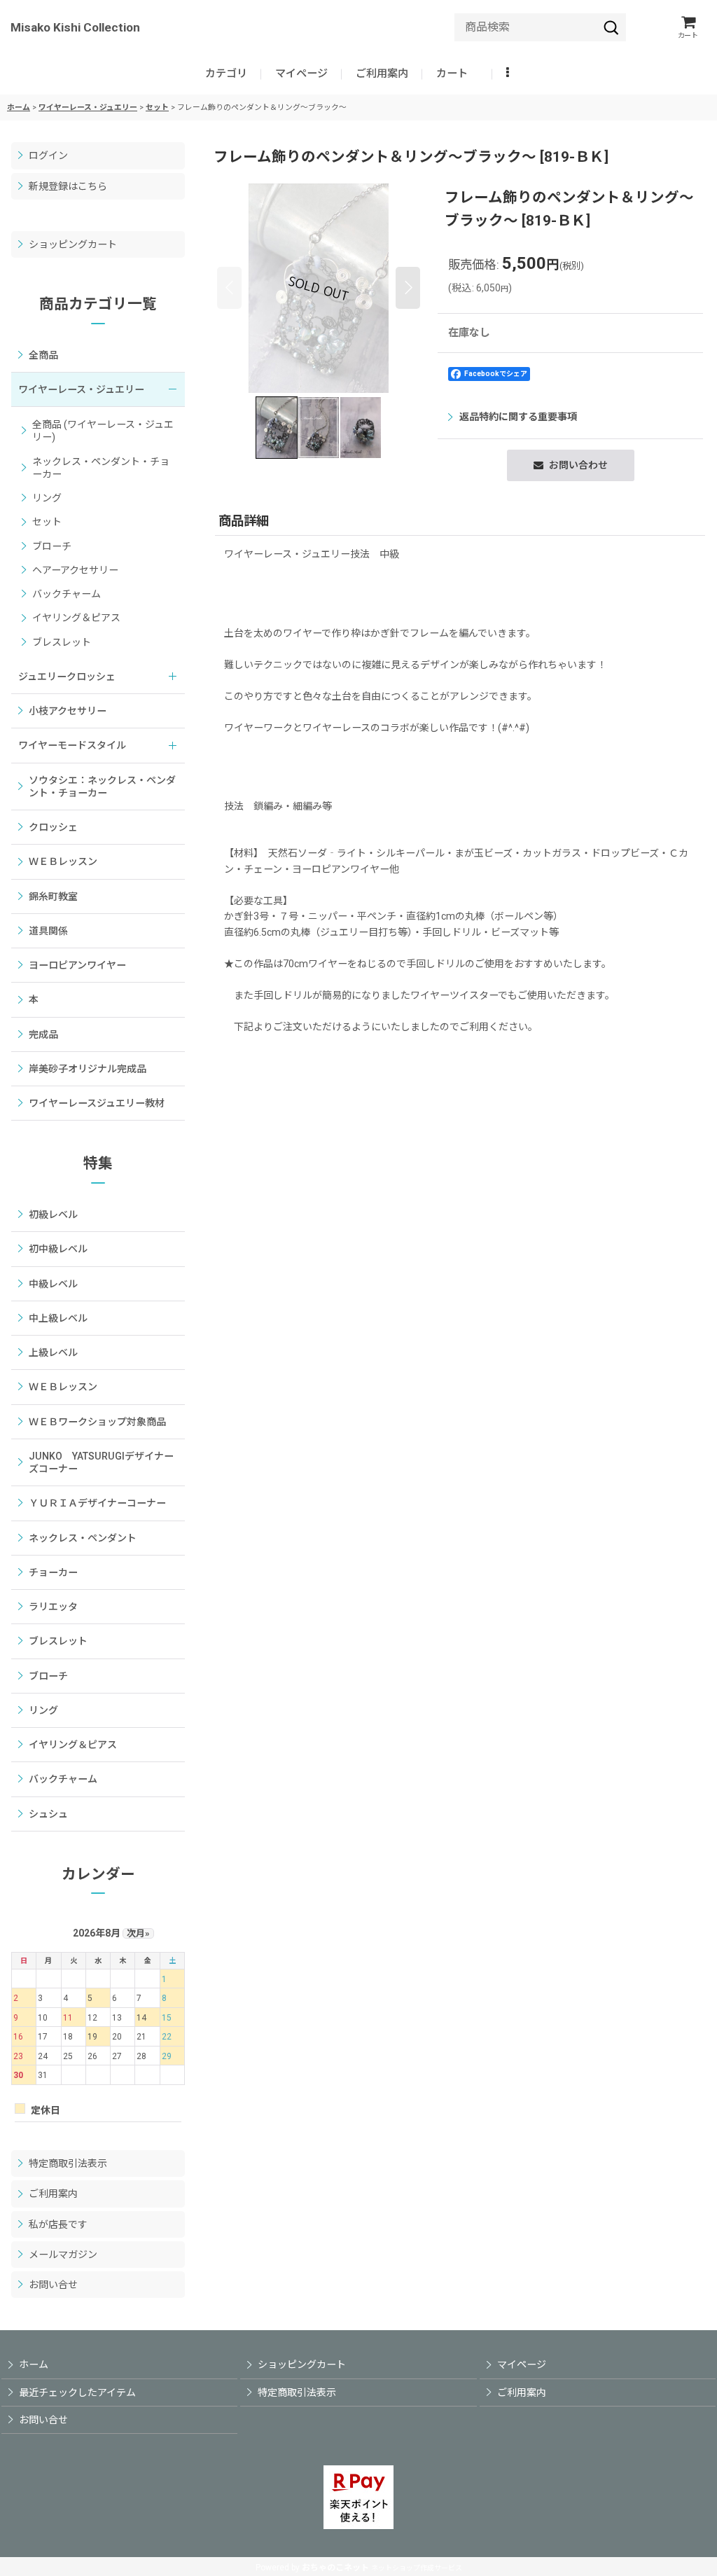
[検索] (611, 27)
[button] (509, 74)
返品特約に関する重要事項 (518, 417)
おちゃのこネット (335, 2568)
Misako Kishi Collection (75, 27)
